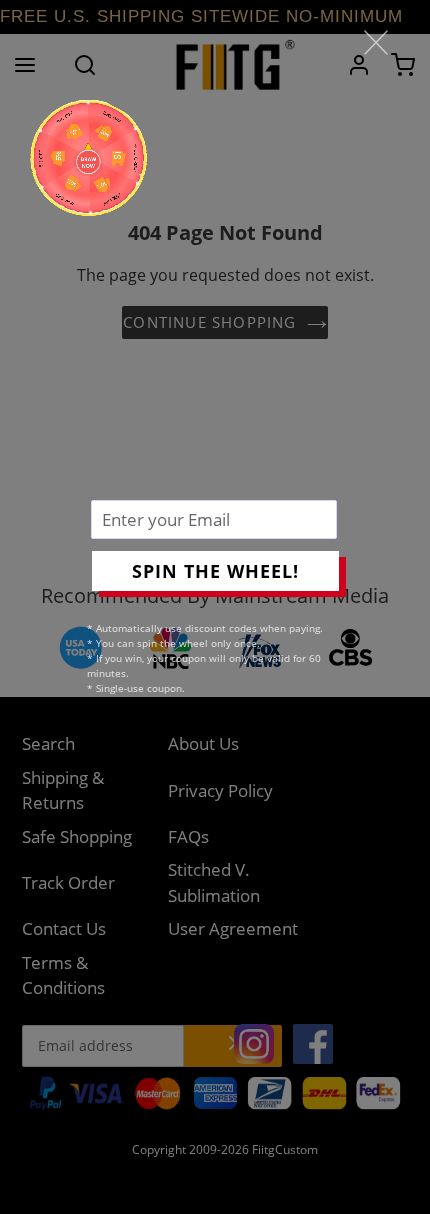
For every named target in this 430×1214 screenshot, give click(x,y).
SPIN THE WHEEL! (215, 571)
